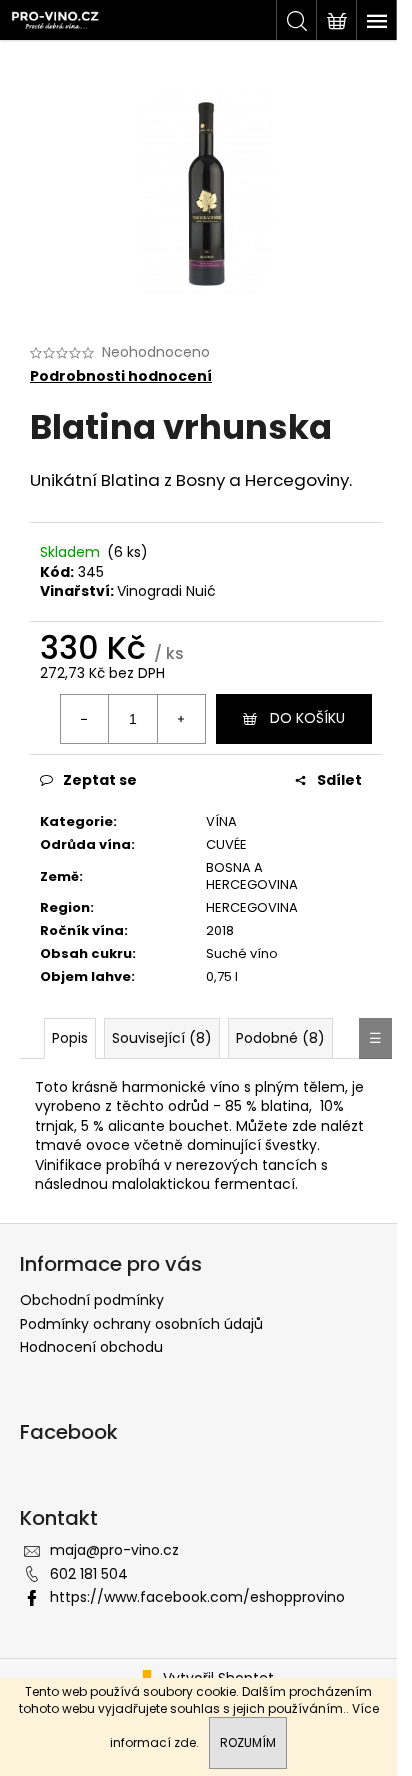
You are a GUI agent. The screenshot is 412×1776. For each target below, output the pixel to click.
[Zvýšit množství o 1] (181, 719)
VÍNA (221, 821)
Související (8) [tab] (162, 1038)
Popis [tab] (70, 1038)
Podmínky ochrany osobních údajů (141, 1324)
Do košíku (307, 718)
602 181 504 (89, 1574)
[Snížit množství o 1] (85, 719)
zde (185, 1742)
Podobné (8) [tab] (280, 1038)
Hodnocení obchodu (91, 1347)
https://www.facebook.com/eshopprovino (197, 1597)
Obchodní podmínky (92, 1300)
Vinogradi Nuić (166, 591)
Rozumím (248, 1742)
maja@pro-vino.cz (114, 1550)
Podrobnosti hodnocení (121, 376)
